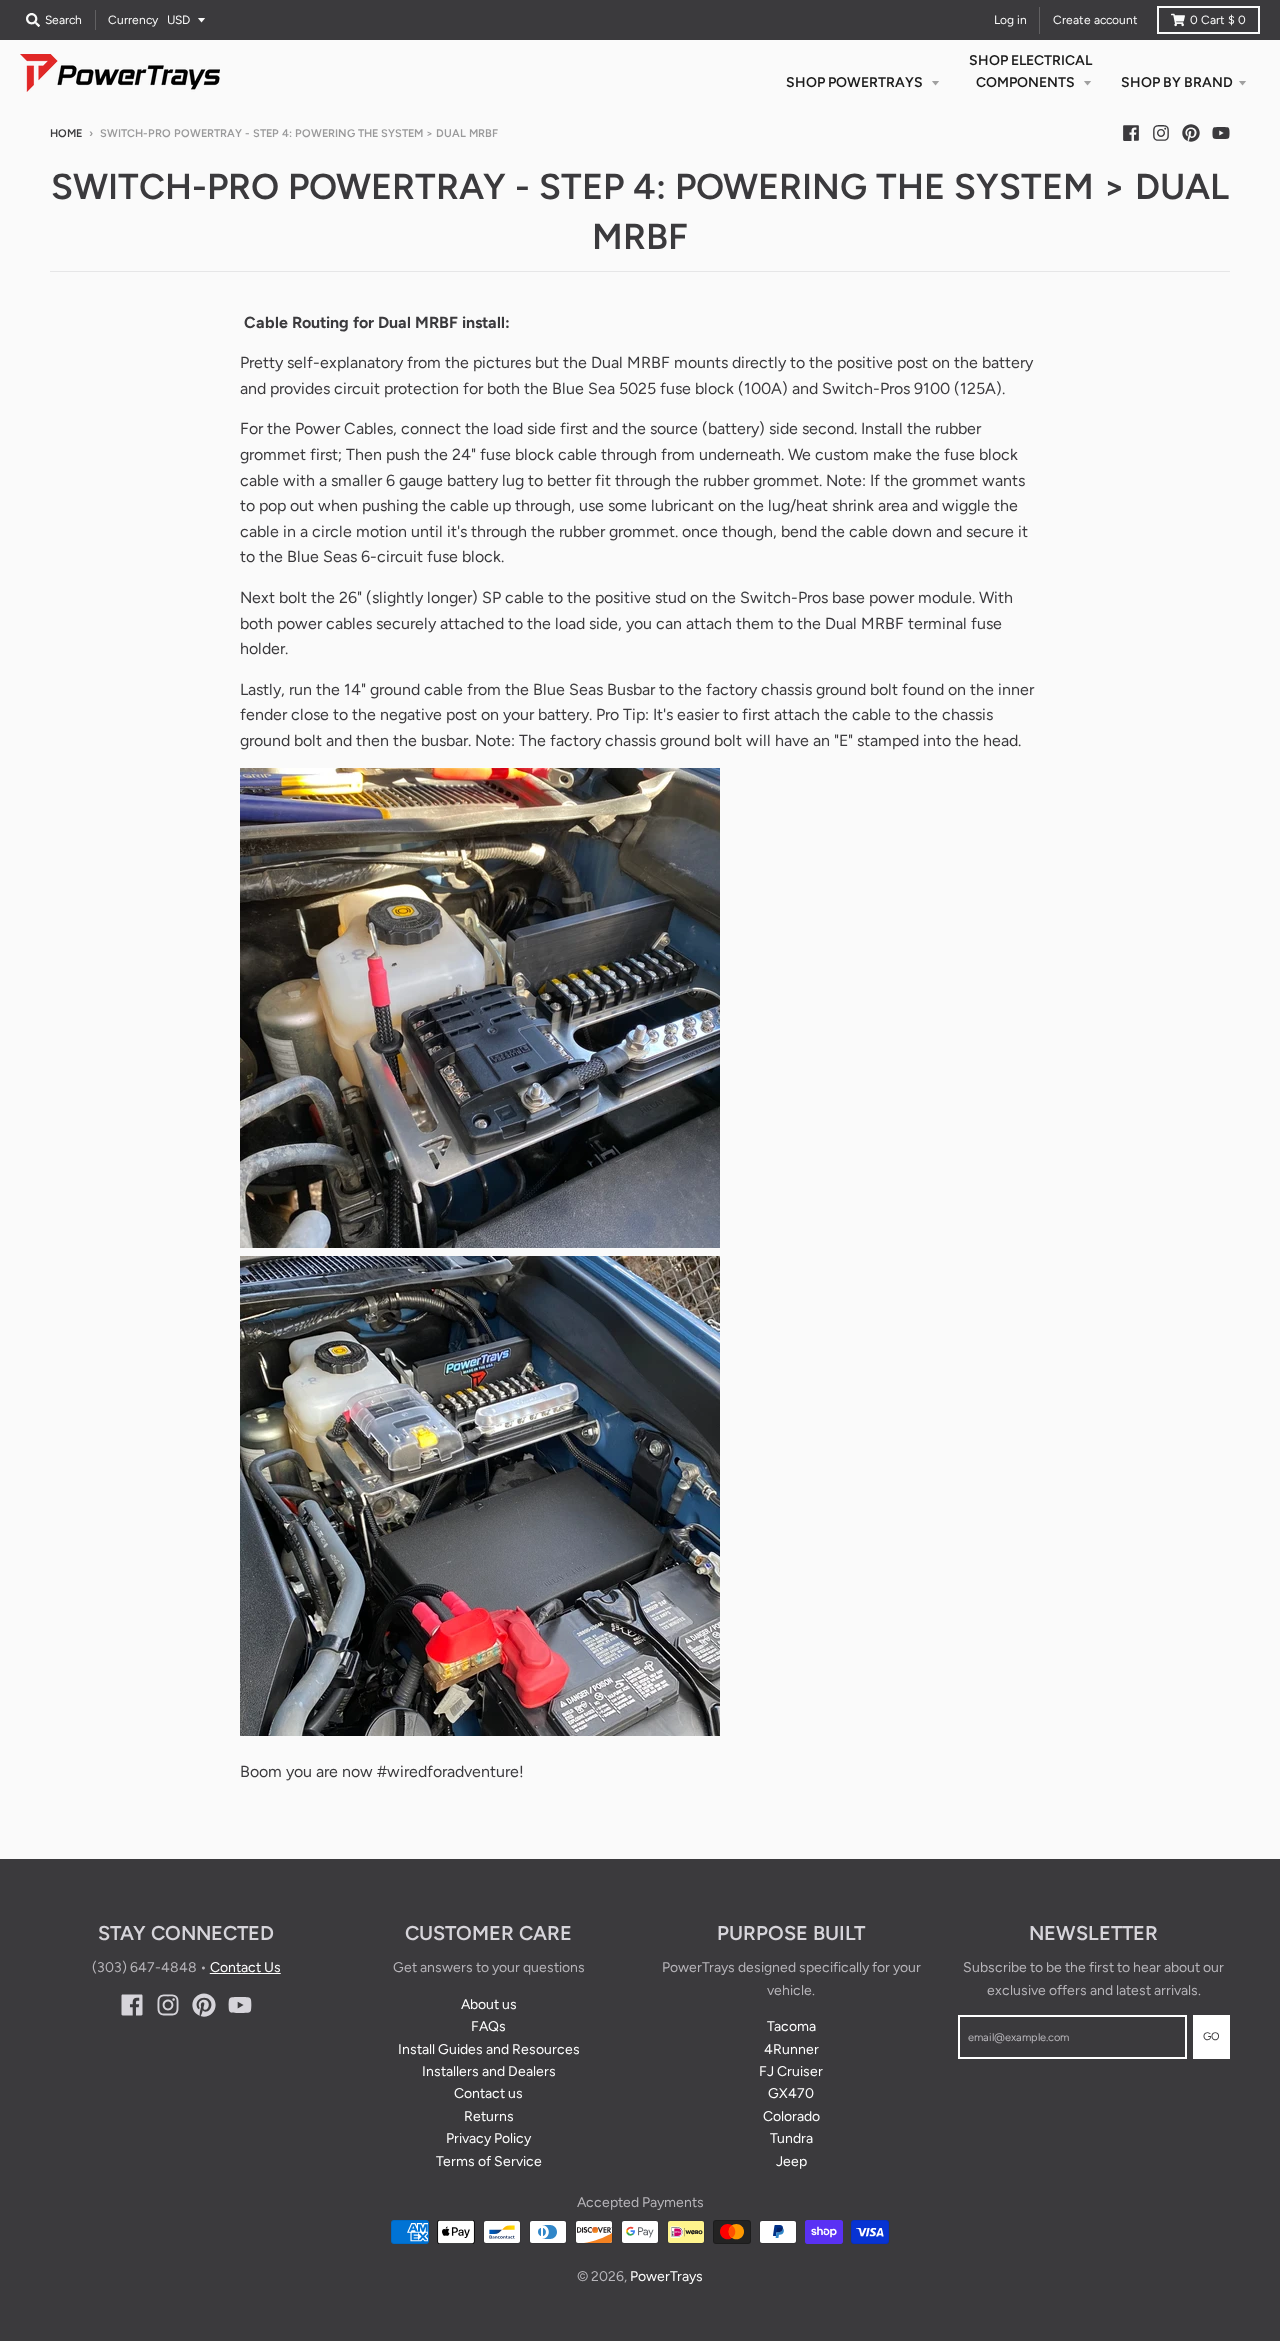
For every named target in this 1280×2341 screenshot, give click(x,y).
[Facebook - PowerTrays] (1131, 133)
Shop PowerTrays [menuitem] (856, 82)
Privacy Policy (488, 2138)
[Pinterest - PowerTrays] (1191, 133)
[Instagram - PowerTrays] (1161, 133)
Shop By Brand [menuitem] (1177, 82)
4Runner (791, 2049)
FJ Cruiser (791, 2071)
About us (489, 2004)
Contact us (488, 2093)
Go (1211, 2036)
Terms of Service (489, 2161)
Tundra (791, 2138)
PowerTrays (666, 2276)
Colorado (791, 2116)
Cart (1218, 20)
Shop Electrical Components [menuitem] (1030, 71)
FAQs (488, 2026)
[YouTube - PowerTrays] (1221, 133)
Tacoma (791, 2026)
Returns (489, 2116)
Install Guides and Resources (489, 2049)
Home (66, 133)
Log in (1010, 20)
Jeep (791, 2161)
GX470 (791, 2093)
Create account (1095, 20)
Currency (133, 20)
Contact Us (245, 1967)
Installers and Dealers (489, 2071)
